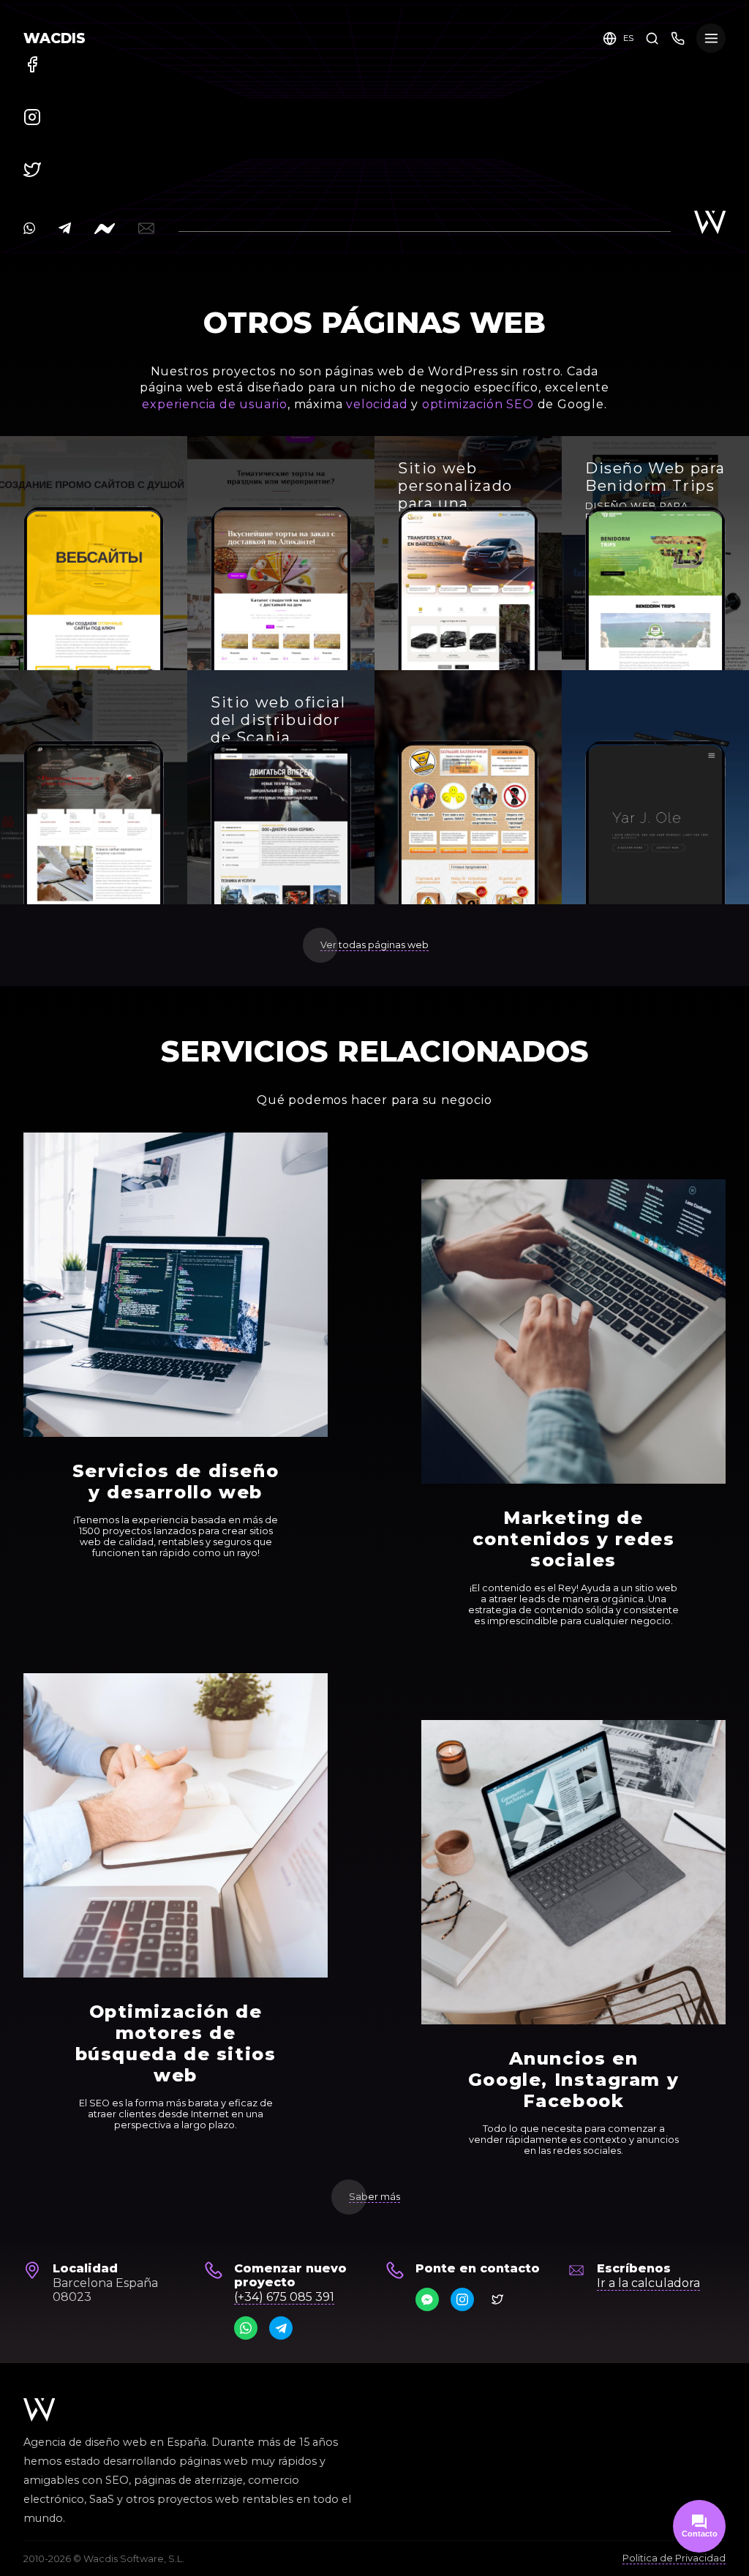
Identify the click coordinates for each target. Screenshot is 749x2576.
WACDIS (54, 38)
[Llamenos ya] (678, 38)
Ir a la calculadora (648, 2283)
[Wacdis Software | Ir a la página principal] (39, 2410)
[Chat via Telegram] (281, 2328)
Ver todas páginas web (374, 945)
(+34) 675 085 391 (284, 2297)
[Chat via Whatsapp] (246, 2328)
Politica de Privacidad (674, 2558)
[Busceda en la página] (652, 38)
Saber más (374, 2197)
